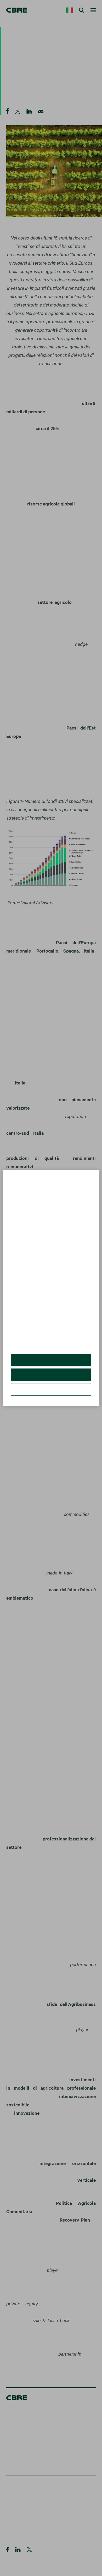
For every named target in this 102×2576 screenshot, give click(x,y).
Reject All (51, 1379)
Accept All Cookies (51, 1364)
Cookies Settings (51, 1393)
